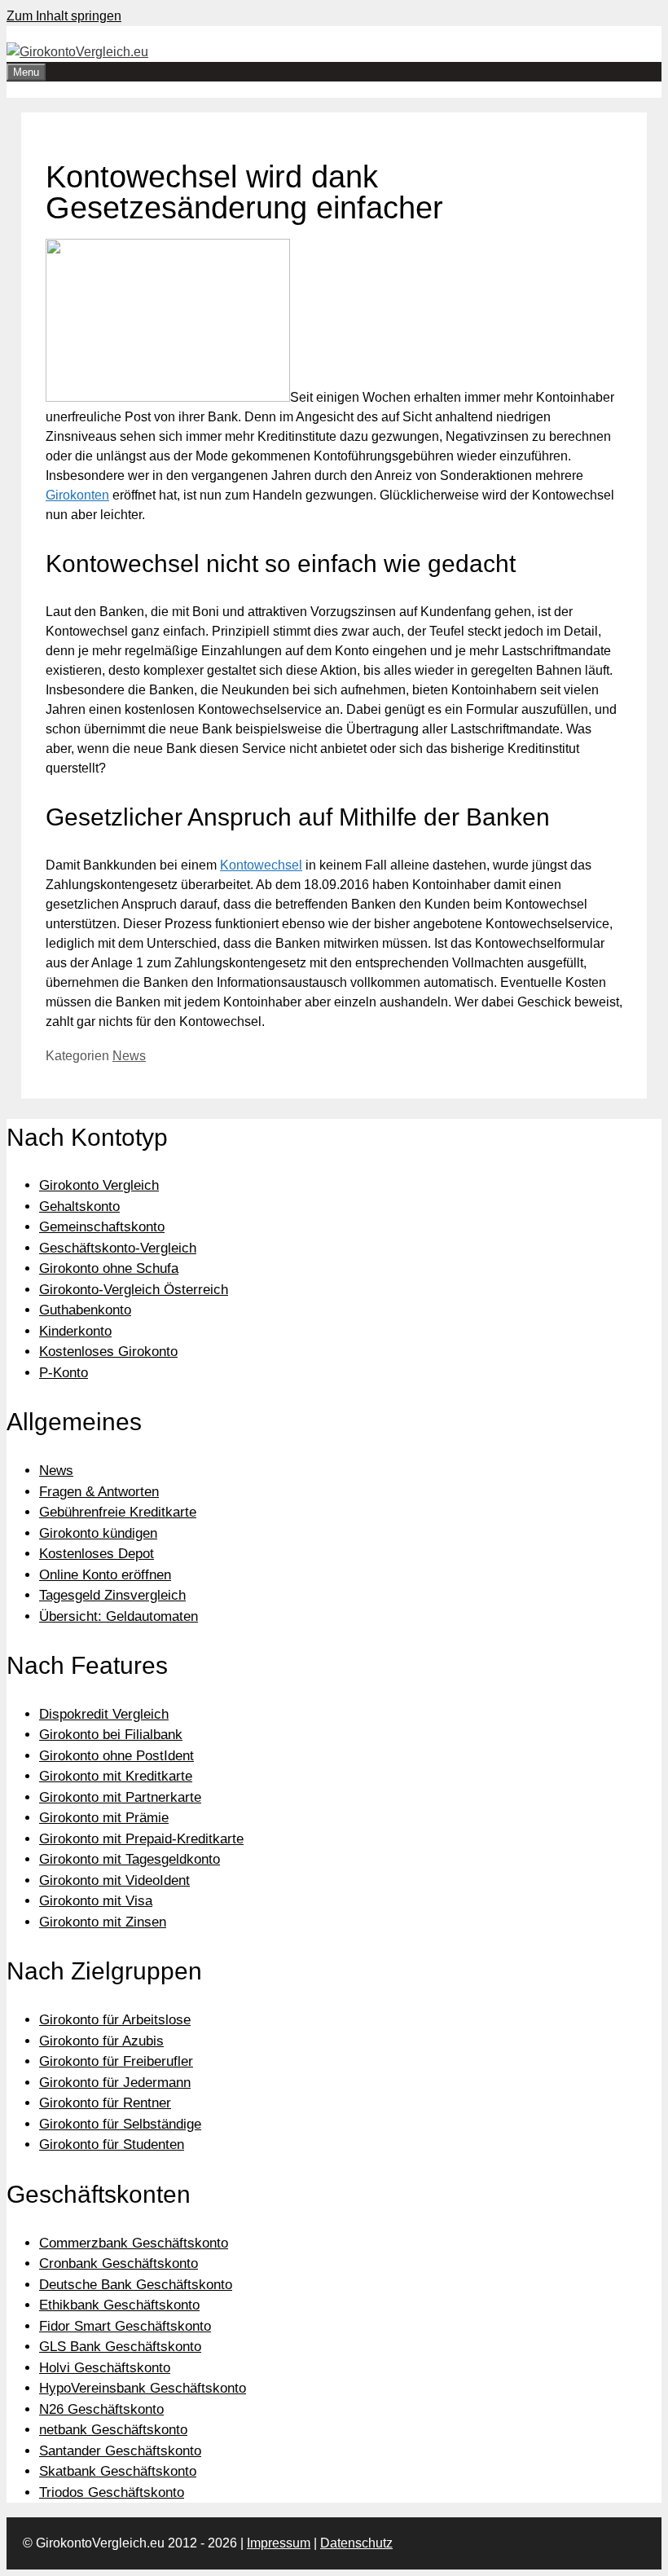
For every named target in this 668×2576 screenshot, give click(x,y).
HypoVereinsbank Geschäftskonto (143, 2388)
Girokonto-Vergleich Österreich (134, 1290)
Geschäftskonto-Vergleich (118, 1248)
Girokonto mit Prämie (104, 1818)
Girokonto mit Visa (96, 1901)
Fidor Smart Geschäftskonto (125, 2326)
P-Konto (64, 1373)
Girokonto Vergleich (99, 1185)
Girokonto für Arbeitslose (115, 2020)
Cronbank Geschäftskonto (119, 2263)
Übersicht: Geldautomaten (119, 1616)
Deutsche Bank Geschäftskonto (136, 2285)
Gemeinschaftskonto (102, 1227)
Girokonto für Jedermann (115, 2083)
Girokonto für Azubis (101, 2041)
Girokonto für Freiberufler (116, 2061)
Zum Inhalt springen (64, 16)
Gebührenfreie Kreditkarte (118, 1512)
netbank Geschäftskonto (113, 2430)
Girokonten (77, 495)
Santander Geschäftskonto (120, 2451)
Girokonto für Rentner (105, 2103)
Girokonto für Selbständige (120, 2124)
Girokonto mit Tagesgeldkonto (130, 1859)
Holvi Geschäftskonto (105, 2368)
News (129, 1056)
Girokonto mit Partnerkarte (120, 1797)
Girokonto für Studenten (112, 2144)
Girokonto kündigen (98, 1533)
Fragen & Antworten (99, 1492)
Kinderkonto (75, 1331)
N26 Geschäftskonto (101, 2409)
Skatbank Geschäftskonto (118, 2471)
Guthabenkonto (85, 1310)
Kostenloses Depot (97, 1554)
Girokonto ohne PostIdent (116, 1756)
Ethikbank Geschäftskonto (119, 2305)
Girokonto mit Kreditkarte (116, 1776)
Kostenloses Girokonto (108, 1352)
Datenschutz (356, 2543)
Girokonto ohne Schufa (109, 1268)
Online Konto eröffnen (105, 1575)
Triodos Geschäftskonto (112, 2492)
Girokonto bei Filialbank (111, 1735)
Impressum (279, 2543)
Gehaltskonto (79, 1207)
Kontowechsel (261, 865)
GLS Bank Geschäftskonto (120, 2347)
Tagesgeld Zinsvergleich (112, 1595)
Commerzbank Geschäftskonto (134, 2243)
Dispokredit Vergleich (104, 1714)
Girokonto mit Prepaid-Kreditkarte (141, 1839)
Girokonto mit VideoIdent (114, 1880)
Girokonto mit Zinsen (103, 1922)
